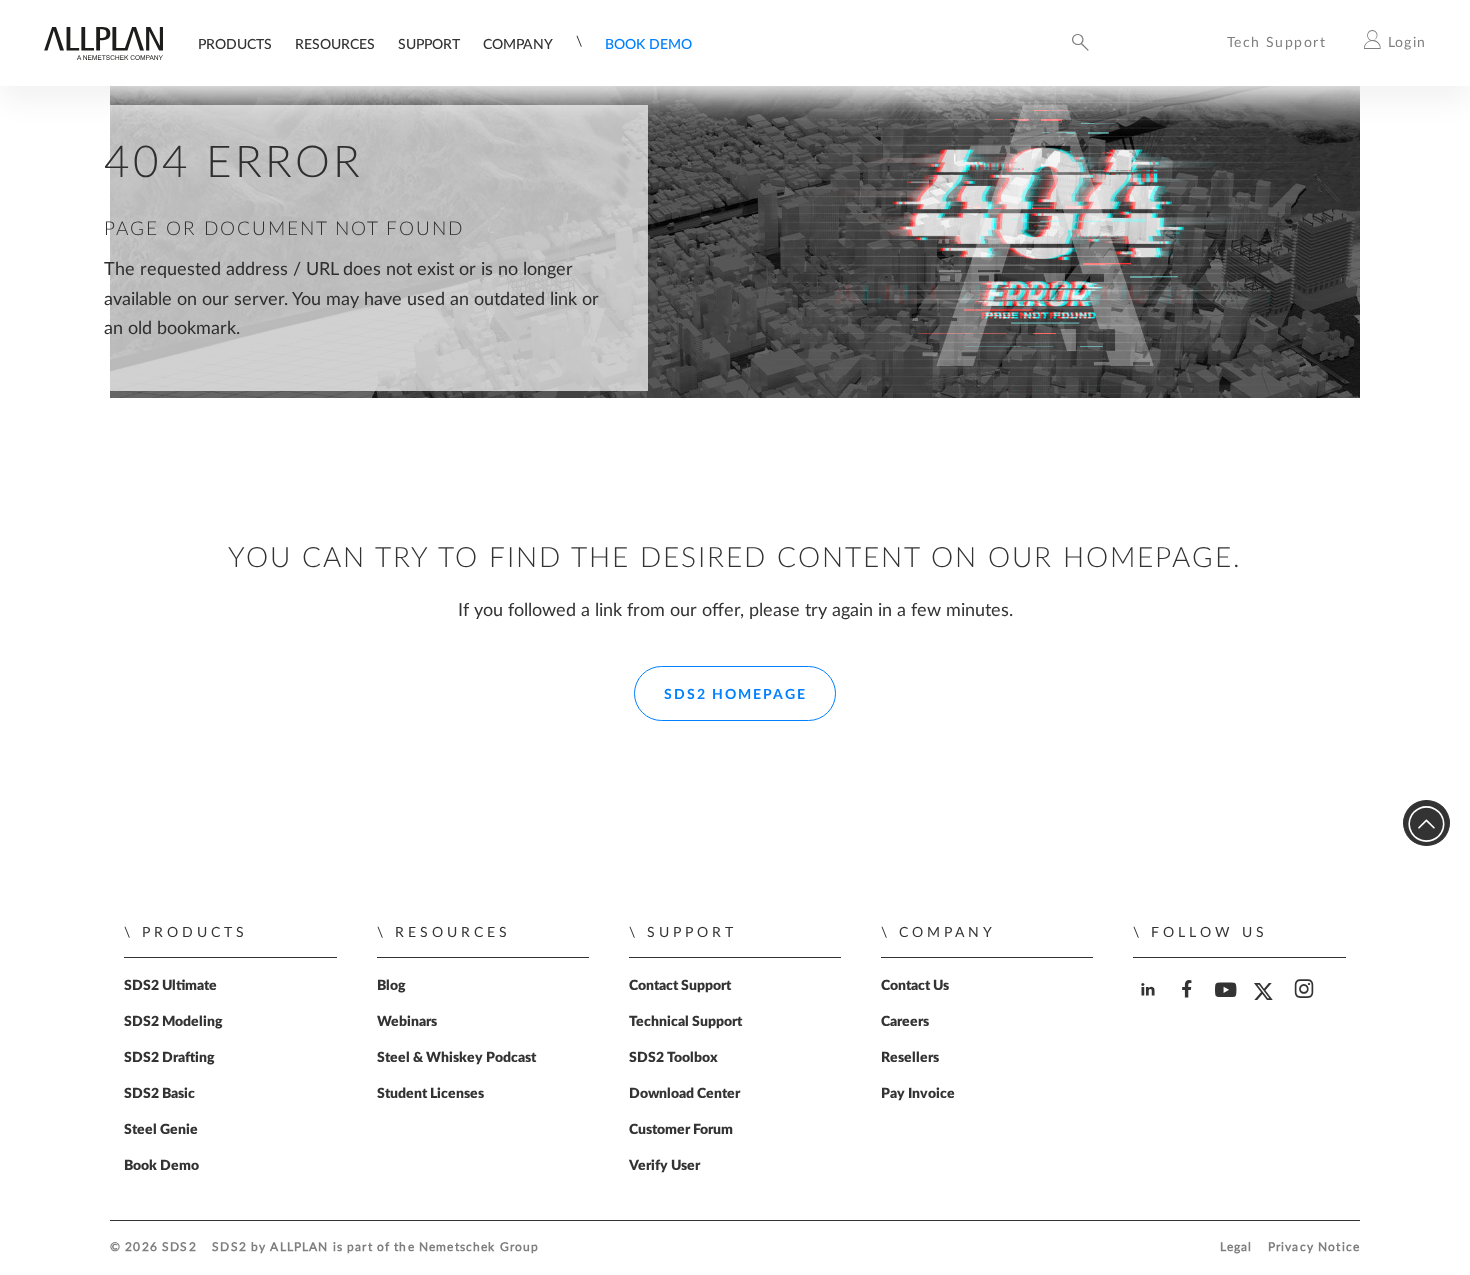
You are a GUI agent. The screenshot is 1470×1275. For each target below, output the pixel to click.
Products (235, 44)
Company (518, 44)
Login (1407, 42)
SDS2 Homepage (735, 695)
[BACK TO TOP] (1426, 823)
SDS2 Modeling (173, 1022)
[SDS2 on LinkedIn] (1150, 1006)
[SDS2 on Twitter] (1267, 1007)
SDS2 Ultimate (170, 986)
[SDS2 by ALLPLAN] (103, 55)
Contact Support (680, 986)
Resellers (910, 1058)
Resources (335, 44)
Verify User (664, 1166)
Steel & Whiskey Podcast (456, 1058)
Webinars (407, 1022)
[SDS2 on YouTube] (1228, 1006)
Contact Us (915, 986)
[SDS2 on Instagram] (1306, 1006)
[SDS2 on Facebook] (1189, 1006)
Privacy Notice (1314, 1247)
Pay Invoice (918, 1094)
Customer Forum (681, 1130)
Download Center (684, 1094)
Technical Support (685, 1022)
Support (429, 44)
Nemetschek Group (479, 1247)
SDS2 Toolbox (673, 1058)
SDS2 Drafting (169, 1058)
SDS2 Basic (159, 1094)
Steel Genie (161, 1130)
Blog (391, 986)
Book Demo (648, 44)
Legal (1236, 1247)
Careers (905, 1022)
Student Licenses (430, 1094)
